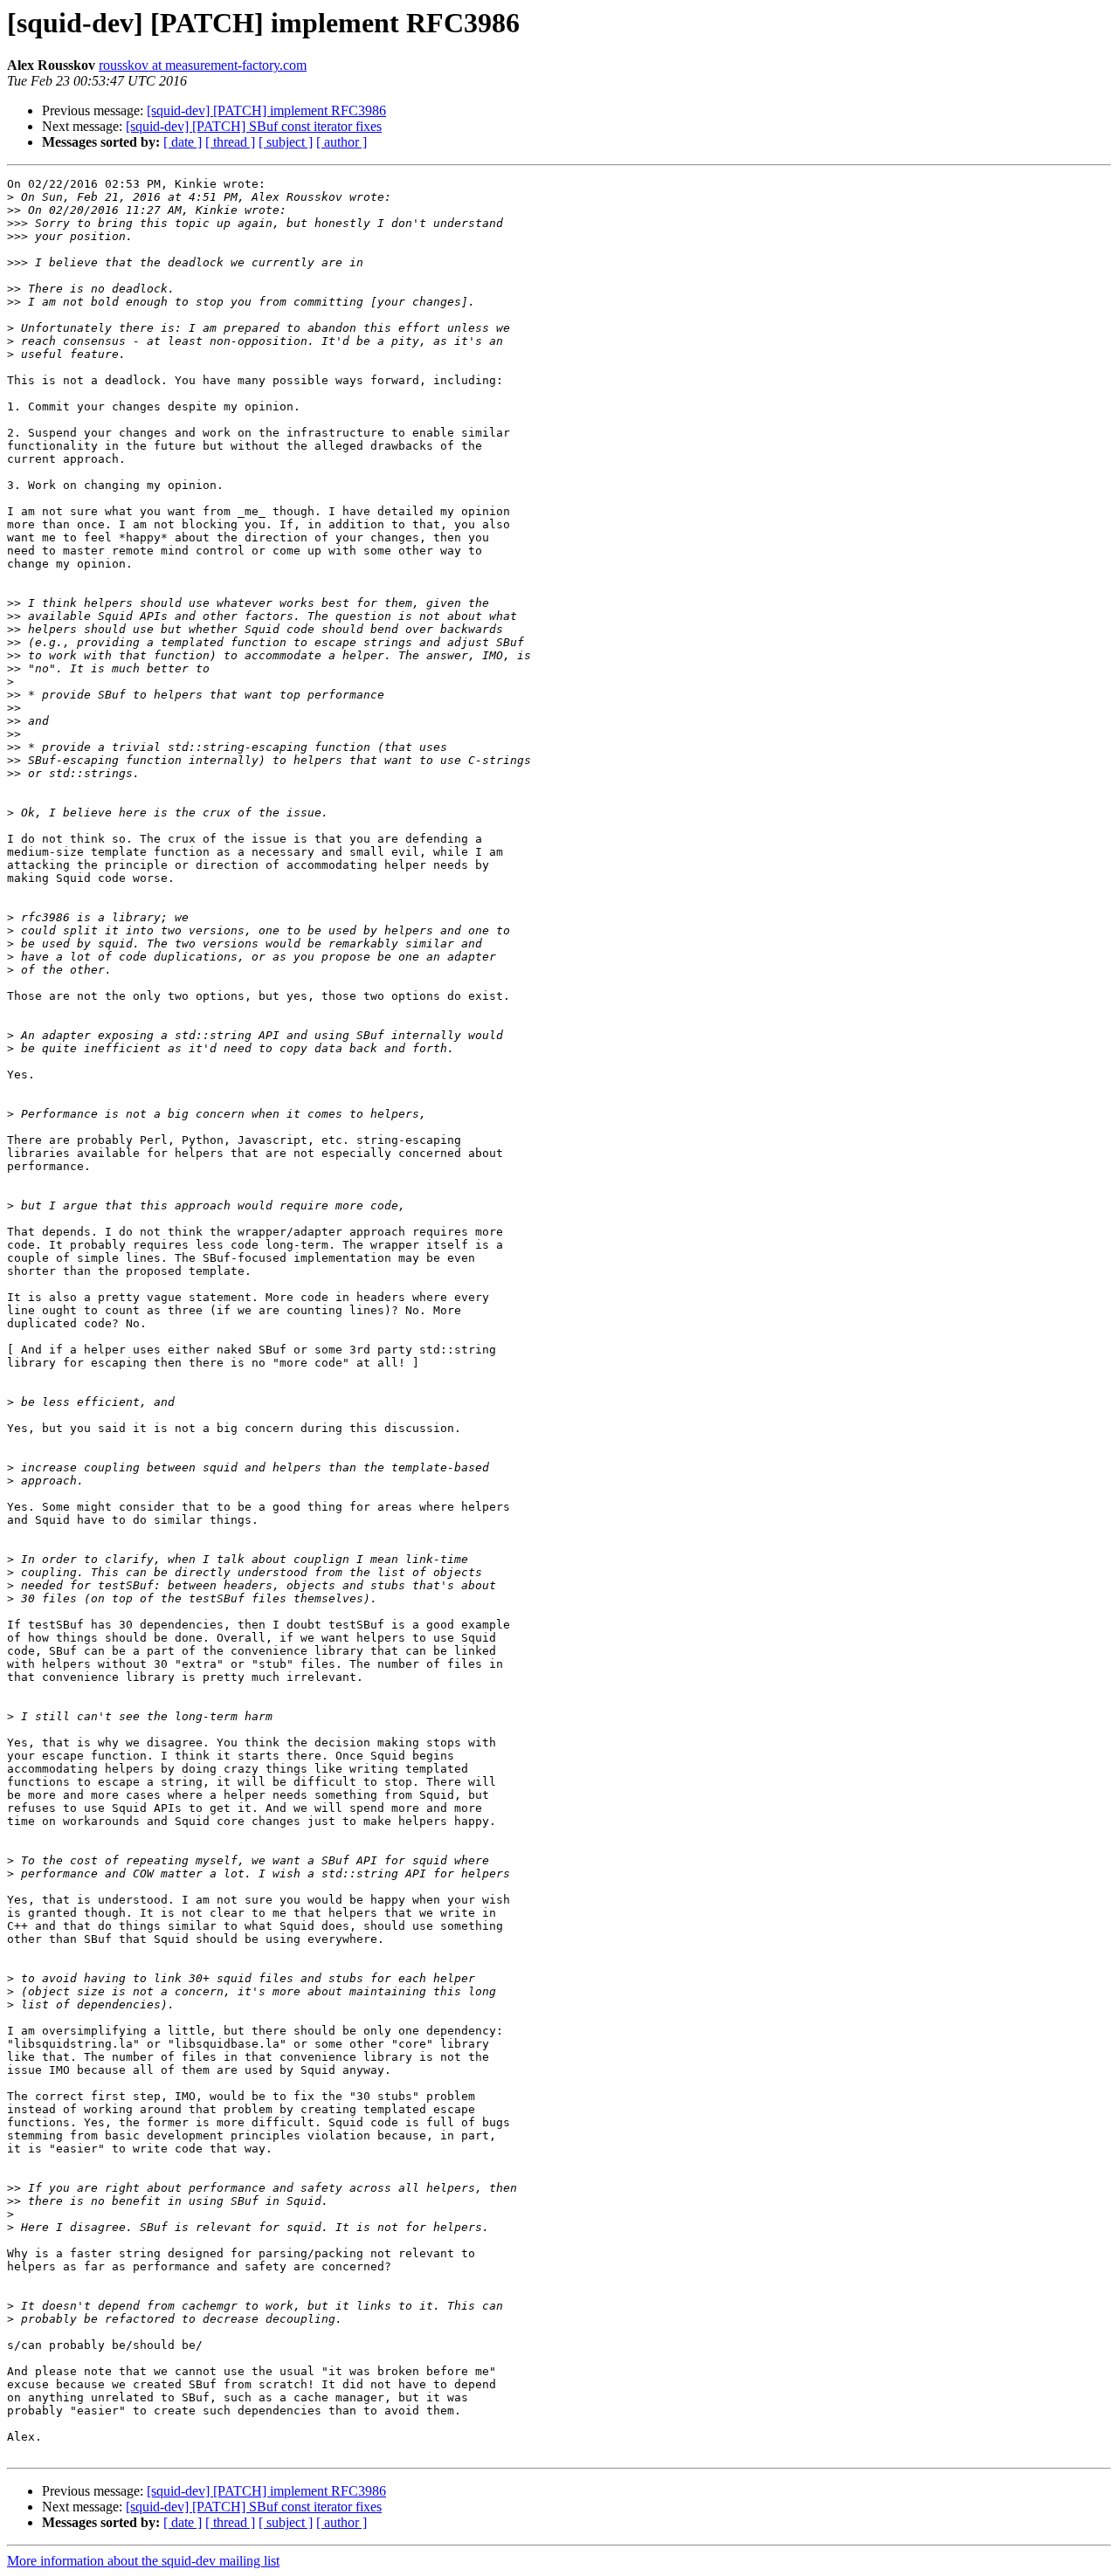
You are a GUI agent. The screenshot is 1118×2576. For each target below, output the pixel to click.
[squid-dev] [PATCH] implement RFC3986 (266, 110)
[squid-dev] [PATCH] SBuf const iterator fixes (254, 126)
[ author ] (342, 142)
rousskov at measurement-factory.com (203, 65)
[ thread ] (230, 142)
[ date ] (183, 142)
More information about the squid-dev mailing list (143, 2561)
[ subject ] (286, 142)
